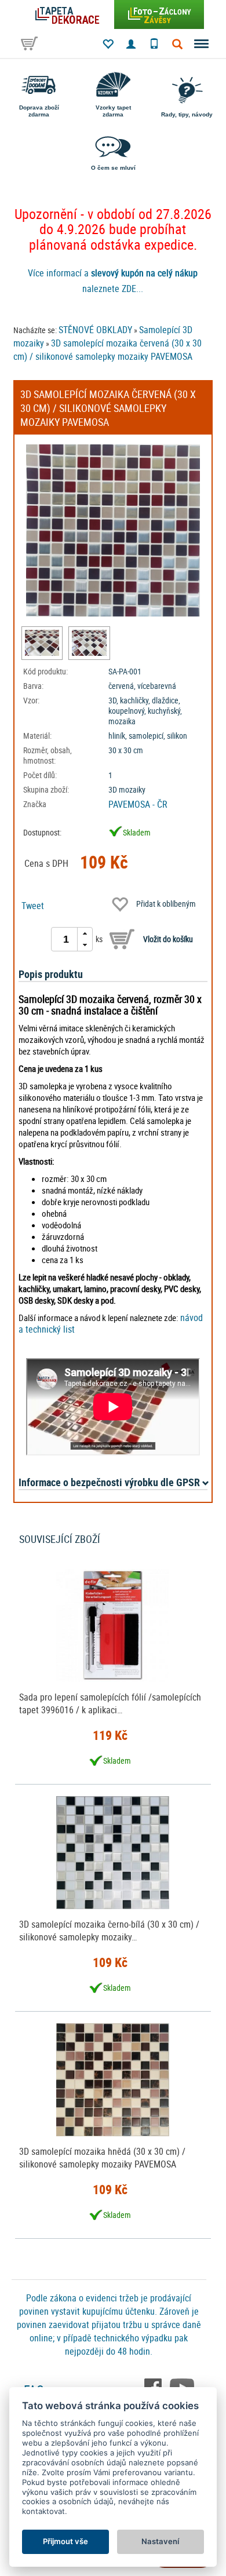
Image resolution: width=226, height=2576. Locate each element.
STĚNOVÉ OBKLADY (95, 330)
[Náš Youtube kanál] (182, 2387)
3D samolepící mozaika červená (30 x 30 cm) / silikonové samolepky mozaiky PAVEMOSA (107, 350)
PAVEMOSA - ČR (138, 804)
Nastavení (160, 2541)
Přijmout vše (65, 2541)
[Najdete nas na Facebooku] (154, 2387)
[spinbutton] (66, 939)
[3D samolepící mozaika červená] (42, 643)
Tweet (33, 906)
